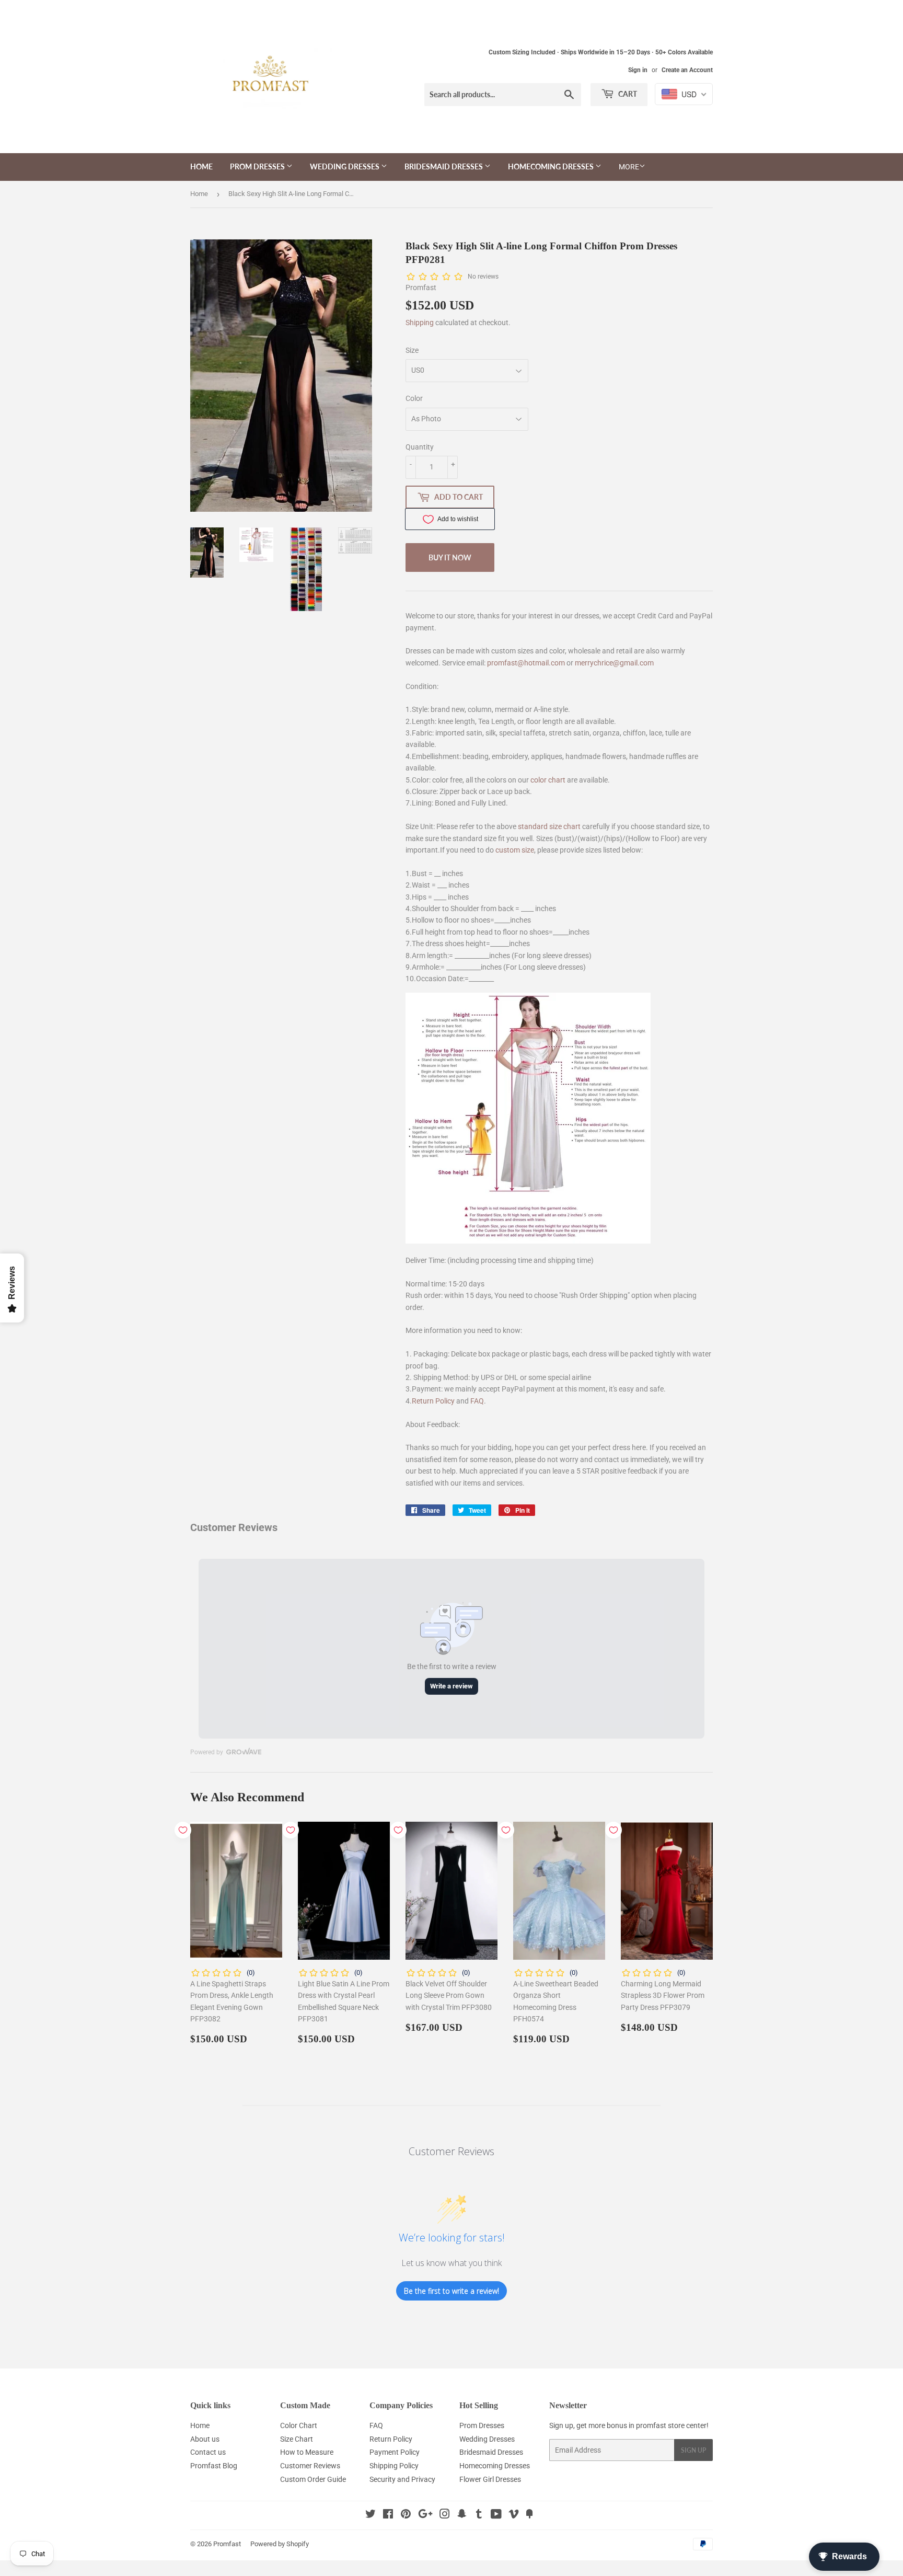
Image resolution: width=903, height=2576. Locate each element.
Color (414, 398)
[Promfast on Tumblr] (479, 2515)
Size (412, 350)
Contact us (208, 2452)
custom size (515, 850)
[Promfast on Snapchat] (462, 2515)
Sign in (638, 70)
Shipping (420, 323)
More (629, 167)
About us (205, 2439)
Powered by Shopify (280, 2544)
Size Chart (297, 2439)
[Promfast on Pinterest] (406, 2515)
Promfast (227, 2544)
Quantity (420, 447)
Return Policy (433, 1401)
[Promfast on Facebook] (388, 2515)
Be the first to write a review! (451, 2291)
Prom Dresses (258, 166)
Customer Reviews (310, 2466)
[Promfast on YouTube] (496, 2515)
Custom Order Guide (313, 2479)
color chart (548, 780)
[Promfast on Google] (425, 2515)
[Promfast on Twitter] (371, 2515)
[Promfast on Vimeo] (514, 2515)
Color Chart (299, 2425)
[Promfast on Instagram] (445, 2515)
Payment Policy (395, 2452)
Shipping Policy (394, 2466)
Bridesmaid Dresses (444, 166)
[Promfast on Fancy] (529, 2515)
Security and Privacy (402, 2479)
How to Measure (307, 2452)
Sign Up (693, 2450)
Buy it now (450, 557)
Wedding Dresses (345, 166)
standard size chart (549, 826)
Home (201, 166)
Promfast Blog (214, 2466)
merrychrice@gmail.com (614, 663)
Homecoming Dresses (552, 166)
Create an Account (687, 70)
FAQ (477, 1401)
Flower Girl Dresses (490, 2479)
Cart (627, 94)
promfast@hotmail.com (526, 663)
